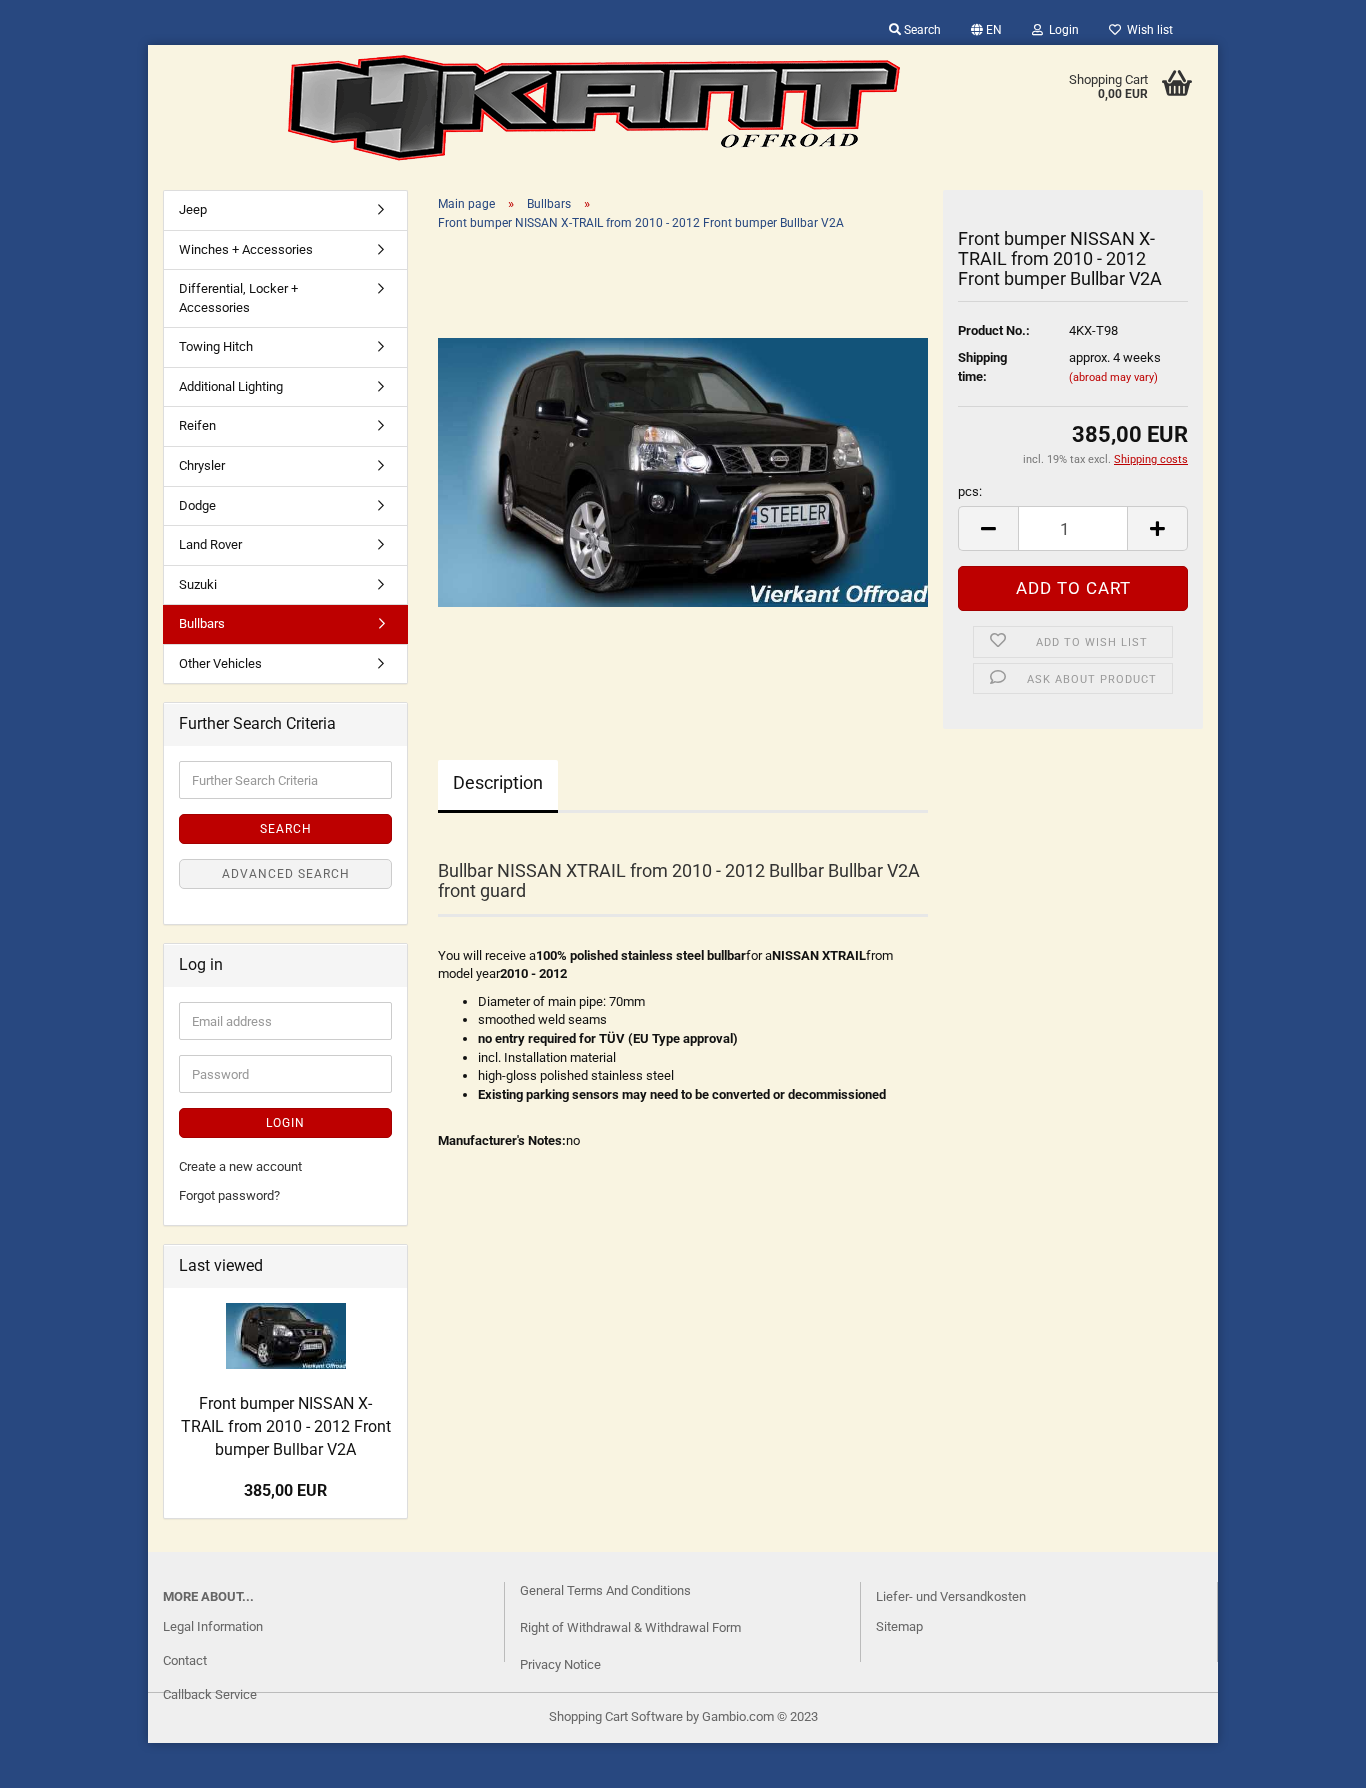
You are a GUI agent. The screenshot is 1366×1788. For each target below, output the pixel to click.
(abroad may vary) (1113, 377)
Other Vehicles (220, 663)
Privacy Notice (560, 1664)
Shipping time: (982, 367)
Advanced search (286, 874)
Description (498, 782)
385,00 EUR (285, 1490)
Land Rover (210, 544)
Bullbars (202, 623)
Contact (185, 1660)
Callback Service (210, 1694)
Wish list (1147, 30)
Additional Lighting (231, 386)
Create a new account (240, 1166)
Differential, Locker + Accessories (238, 298)
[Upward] (55, 1758)
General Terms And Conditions (605, 1590)
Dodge (197, 505)
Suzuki (198, 584)
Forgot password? (229, 1195)
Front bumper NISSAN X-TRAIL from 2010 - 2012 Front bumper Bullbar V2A (286, 1426)
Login (1061, 30)
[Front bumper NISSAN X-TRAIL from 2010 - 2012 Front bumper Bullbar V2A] (683, 471)
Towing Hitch (216, 346)
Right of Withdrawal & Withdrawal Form (630, 1627)
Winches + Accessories (246, 249)
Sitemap (899, 1626)
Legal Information (213, 1626)
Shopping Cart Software (616, 1716)
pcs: (970, 491)
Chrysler (202, 465)
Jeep (193, 209)
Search (921, 30)
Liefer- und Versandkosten (951, 1596)
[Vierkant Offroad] (594, 108)
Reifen (197, 425)
